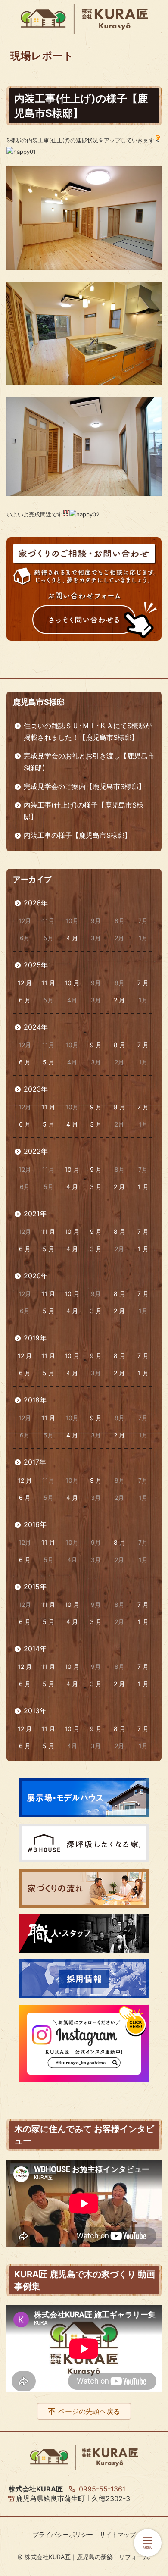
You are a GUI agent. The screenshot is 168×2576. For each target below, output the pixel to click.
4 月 (72, 938)
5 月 (48, 1062)
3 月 (96, 1124)
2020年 (36, 1276)
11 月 (48, 983)
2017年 (35, 1462)
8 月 (120, 1045)
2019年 (35, 1338)
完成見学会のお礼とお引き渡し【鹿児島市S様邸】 (89, 762)
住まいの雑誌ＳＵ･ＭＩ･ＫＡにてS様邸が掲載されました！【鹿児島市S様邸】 (88, 731)
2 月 (119, 1000)
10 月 (72, 983)
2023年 (36, 1089)
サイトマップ (118, 2534)
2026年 (36, 903)
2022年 (36, 1151)
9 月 (96, 1045)
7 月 (143, 983)
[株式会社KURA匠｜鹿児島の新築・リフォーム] (84, 19)
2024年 (36, 1027)
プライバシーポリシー (63, 2534)
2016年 (35, 1524)
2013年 (35, 1711)
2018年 (35, 1400)
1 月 (143, 1187)
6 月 (25, 1000)
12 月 (25, 983)
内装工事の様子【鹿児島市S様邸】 (78, 835)
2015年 (35, 1587)
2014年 (35, 1649)
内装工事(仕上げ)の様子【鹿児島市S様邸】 (84, 811)
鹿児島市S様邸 (39, 702)
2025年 (36, 965)
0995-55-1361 (102, 2489)
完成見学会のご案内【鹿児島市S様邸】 (84, 786)
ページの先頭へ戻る (89, 2411)
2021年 (35, 1214)
